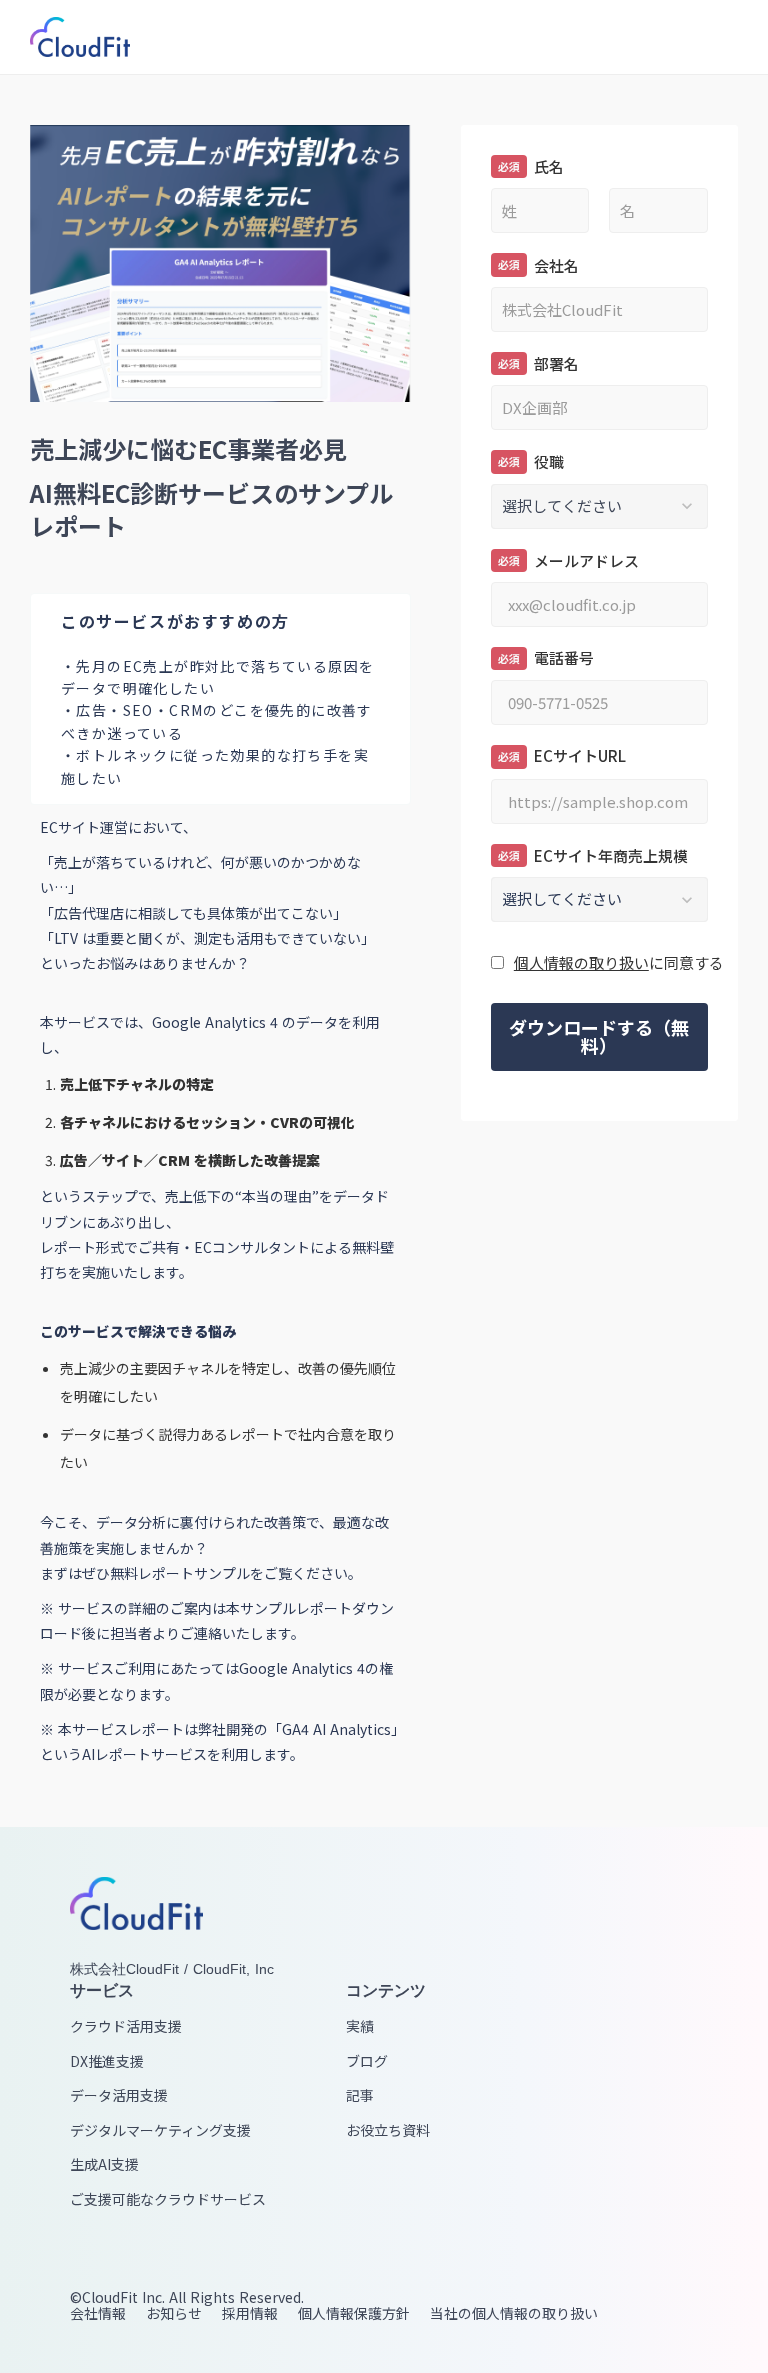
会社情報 (98, 2313)
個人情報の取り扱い (581, 962)
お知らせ (174, 2313)
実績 (360, 2026)
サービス (102, 1990)
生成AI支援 (104, 2164)
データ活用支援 (119, 2095)
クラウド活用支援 (126, 2026)
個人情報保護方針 (354, 2313)
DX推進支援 (107, 2061)
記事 (360, 2095)
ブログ (367, 2061)
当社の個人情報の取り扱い (514, 2313)
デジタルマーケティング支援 (160, 2130)
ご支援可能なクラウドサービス (168, 2199)
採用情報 (250, 2313)
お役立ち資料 (388, 2130)
